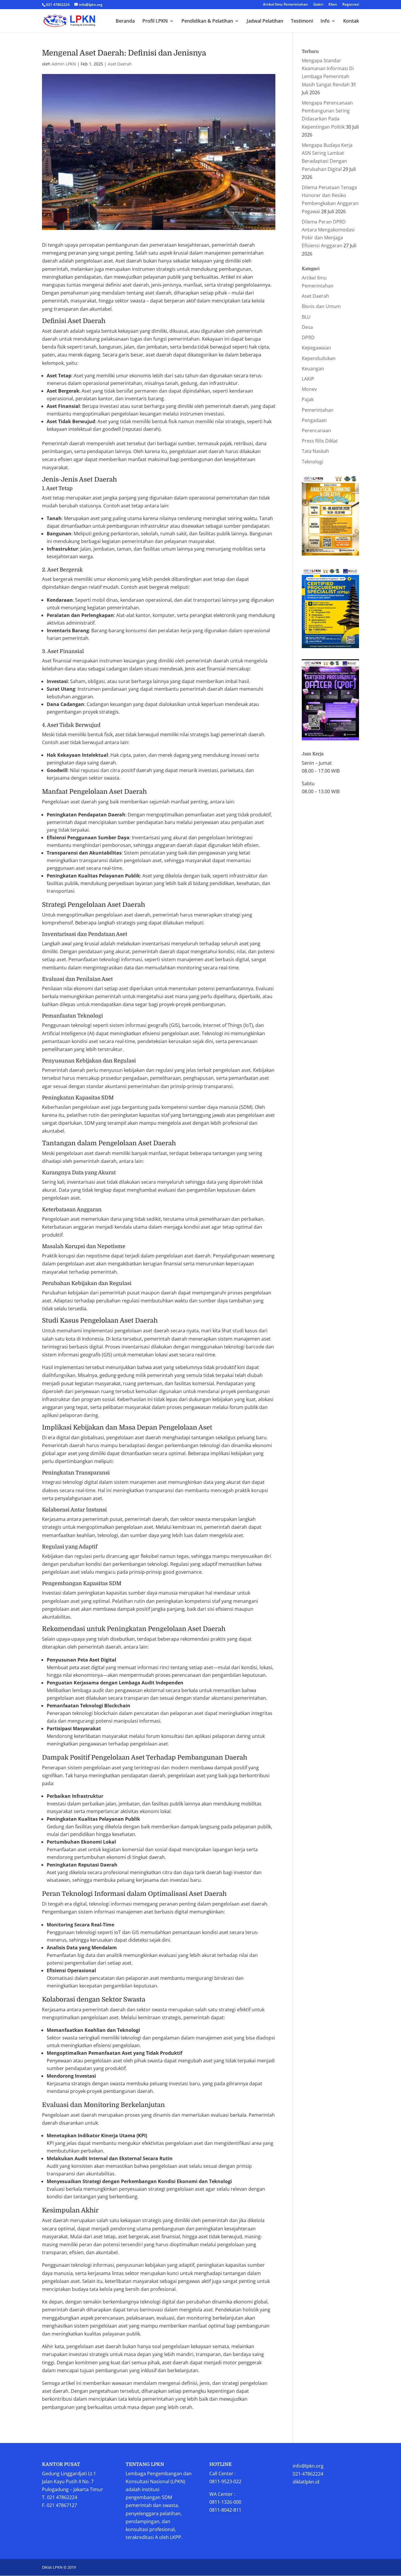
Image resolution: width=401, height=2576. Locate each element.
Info (325, 21)
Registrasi (351, 5)
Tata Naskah (315, 451)
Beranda (125, 21)
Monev (309, 389)
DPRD (308, 337)
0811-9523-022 (225, 2481)
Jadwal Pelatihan (265, 21)
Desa (307, 327)
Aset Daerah (120, 64)
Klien (333, 5)
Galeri (318, 5)
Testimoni (302, 21)
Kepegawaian (316, 348)
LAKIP (308, 379)
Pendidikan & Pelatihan (207, 21)
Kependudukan (319, 358)
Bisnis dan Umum (321, 306)
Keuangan (313, 369)
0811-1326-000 (225, 2502)
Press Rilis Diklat (320, 441)
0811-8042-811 (225, 2510)
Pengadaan (314, 420)
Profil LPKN (155, 21)
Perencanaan (316, 431)
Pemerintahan (318, 410)
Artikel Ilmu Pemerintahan (285, 5)
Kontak (351, 21)
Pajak (308, 399)
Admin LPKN (64, 64)
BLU (306, 317)
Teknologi (312, 462)
